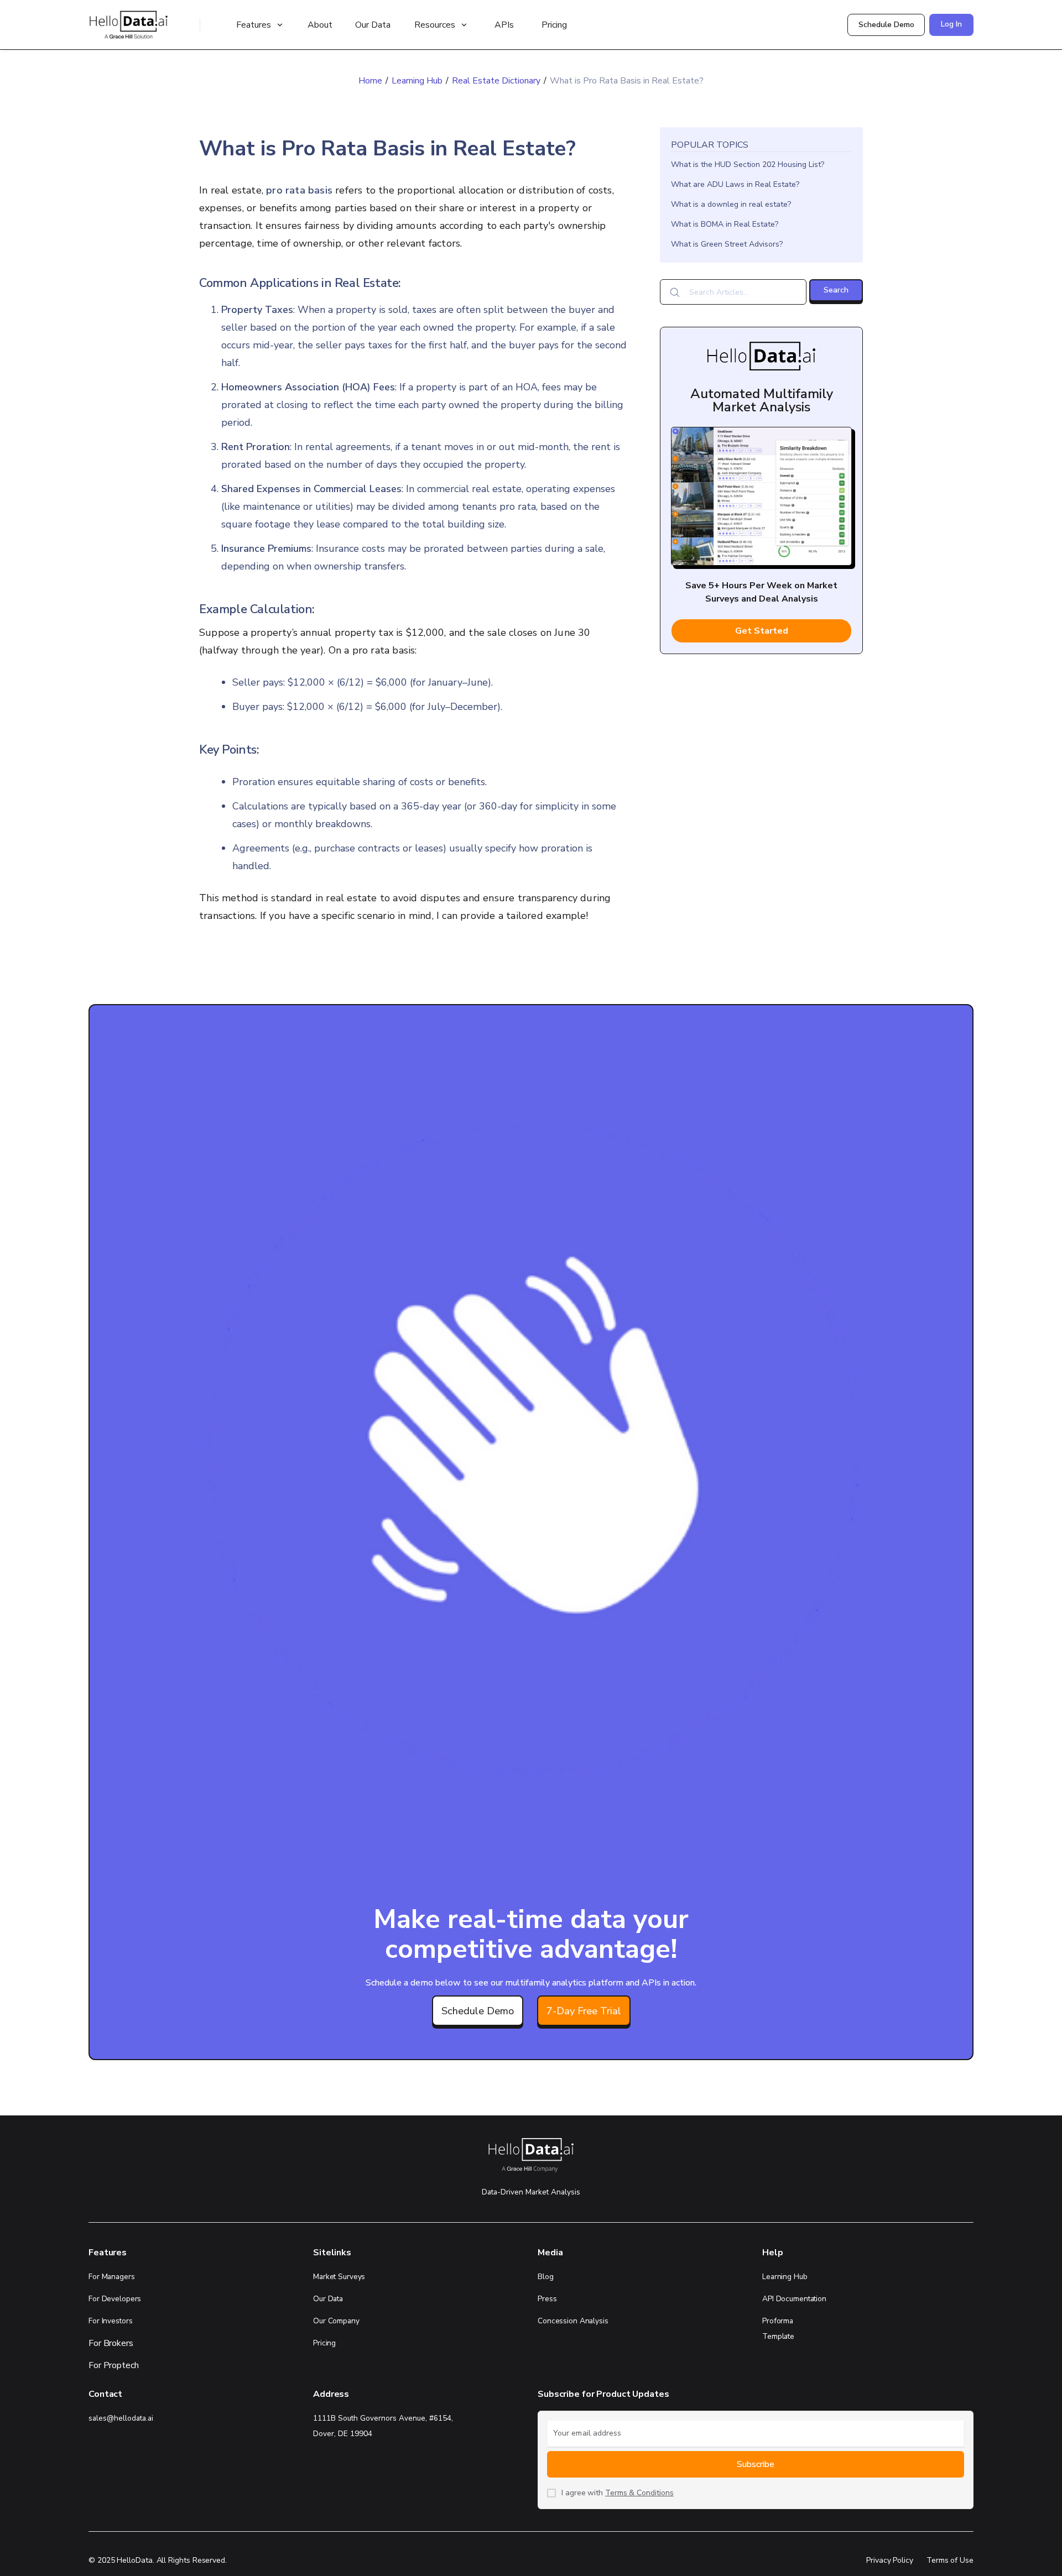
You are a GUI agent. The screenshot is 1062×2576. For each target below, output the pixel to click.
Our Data (373, 25)
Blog (546, 2277)
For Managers (112, 2277)
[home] (127, 25)
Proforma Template (778, 2329)
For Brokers (111, 2343)
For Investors (110, 2321)
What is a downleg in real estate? (731, 205)
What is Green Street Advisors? (727, 245)
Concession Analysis (573, 2321)
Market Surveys (339, 2277)
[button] (259, 25)
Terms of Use (950, 2560)
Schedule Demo (886, 25)
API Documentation (794, 2299)
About (320, 25)
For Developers (115, 2299)
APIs (504, 25)
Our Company (336, 2321)
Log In (951, 24)
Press (547, 2299)
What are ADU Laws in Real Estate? (735, 185)
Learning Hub (417, 81)
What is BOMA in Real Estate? (725, 225)
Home (370, 81)
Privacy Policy (890, 2560)
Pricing (554, 25)
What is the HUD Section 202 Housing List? (748, 165)
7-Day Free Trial (584, 2011)
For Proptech (114, 2365)
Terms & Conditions (639, 2493)
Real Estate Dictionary (496, 81)
